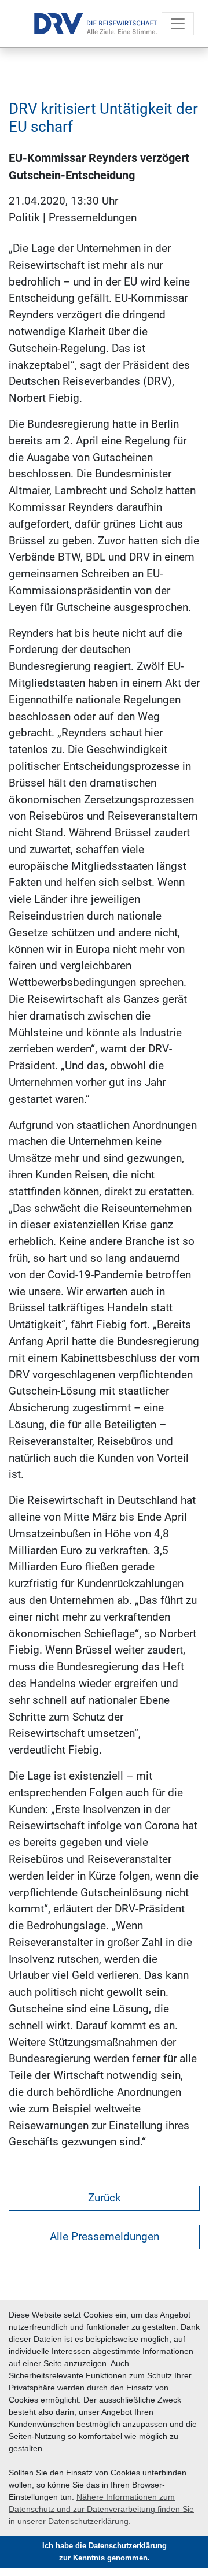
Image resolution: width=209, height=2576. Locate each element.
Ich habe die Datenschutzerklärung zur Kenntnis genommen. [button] (104, 2552)
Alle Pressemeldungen (104, 2236)
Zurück (104, 2198)
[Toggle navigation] (178, 24)
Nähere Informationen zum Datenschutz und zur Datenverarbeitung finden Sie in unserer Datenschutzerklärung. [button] (101, 2509)
